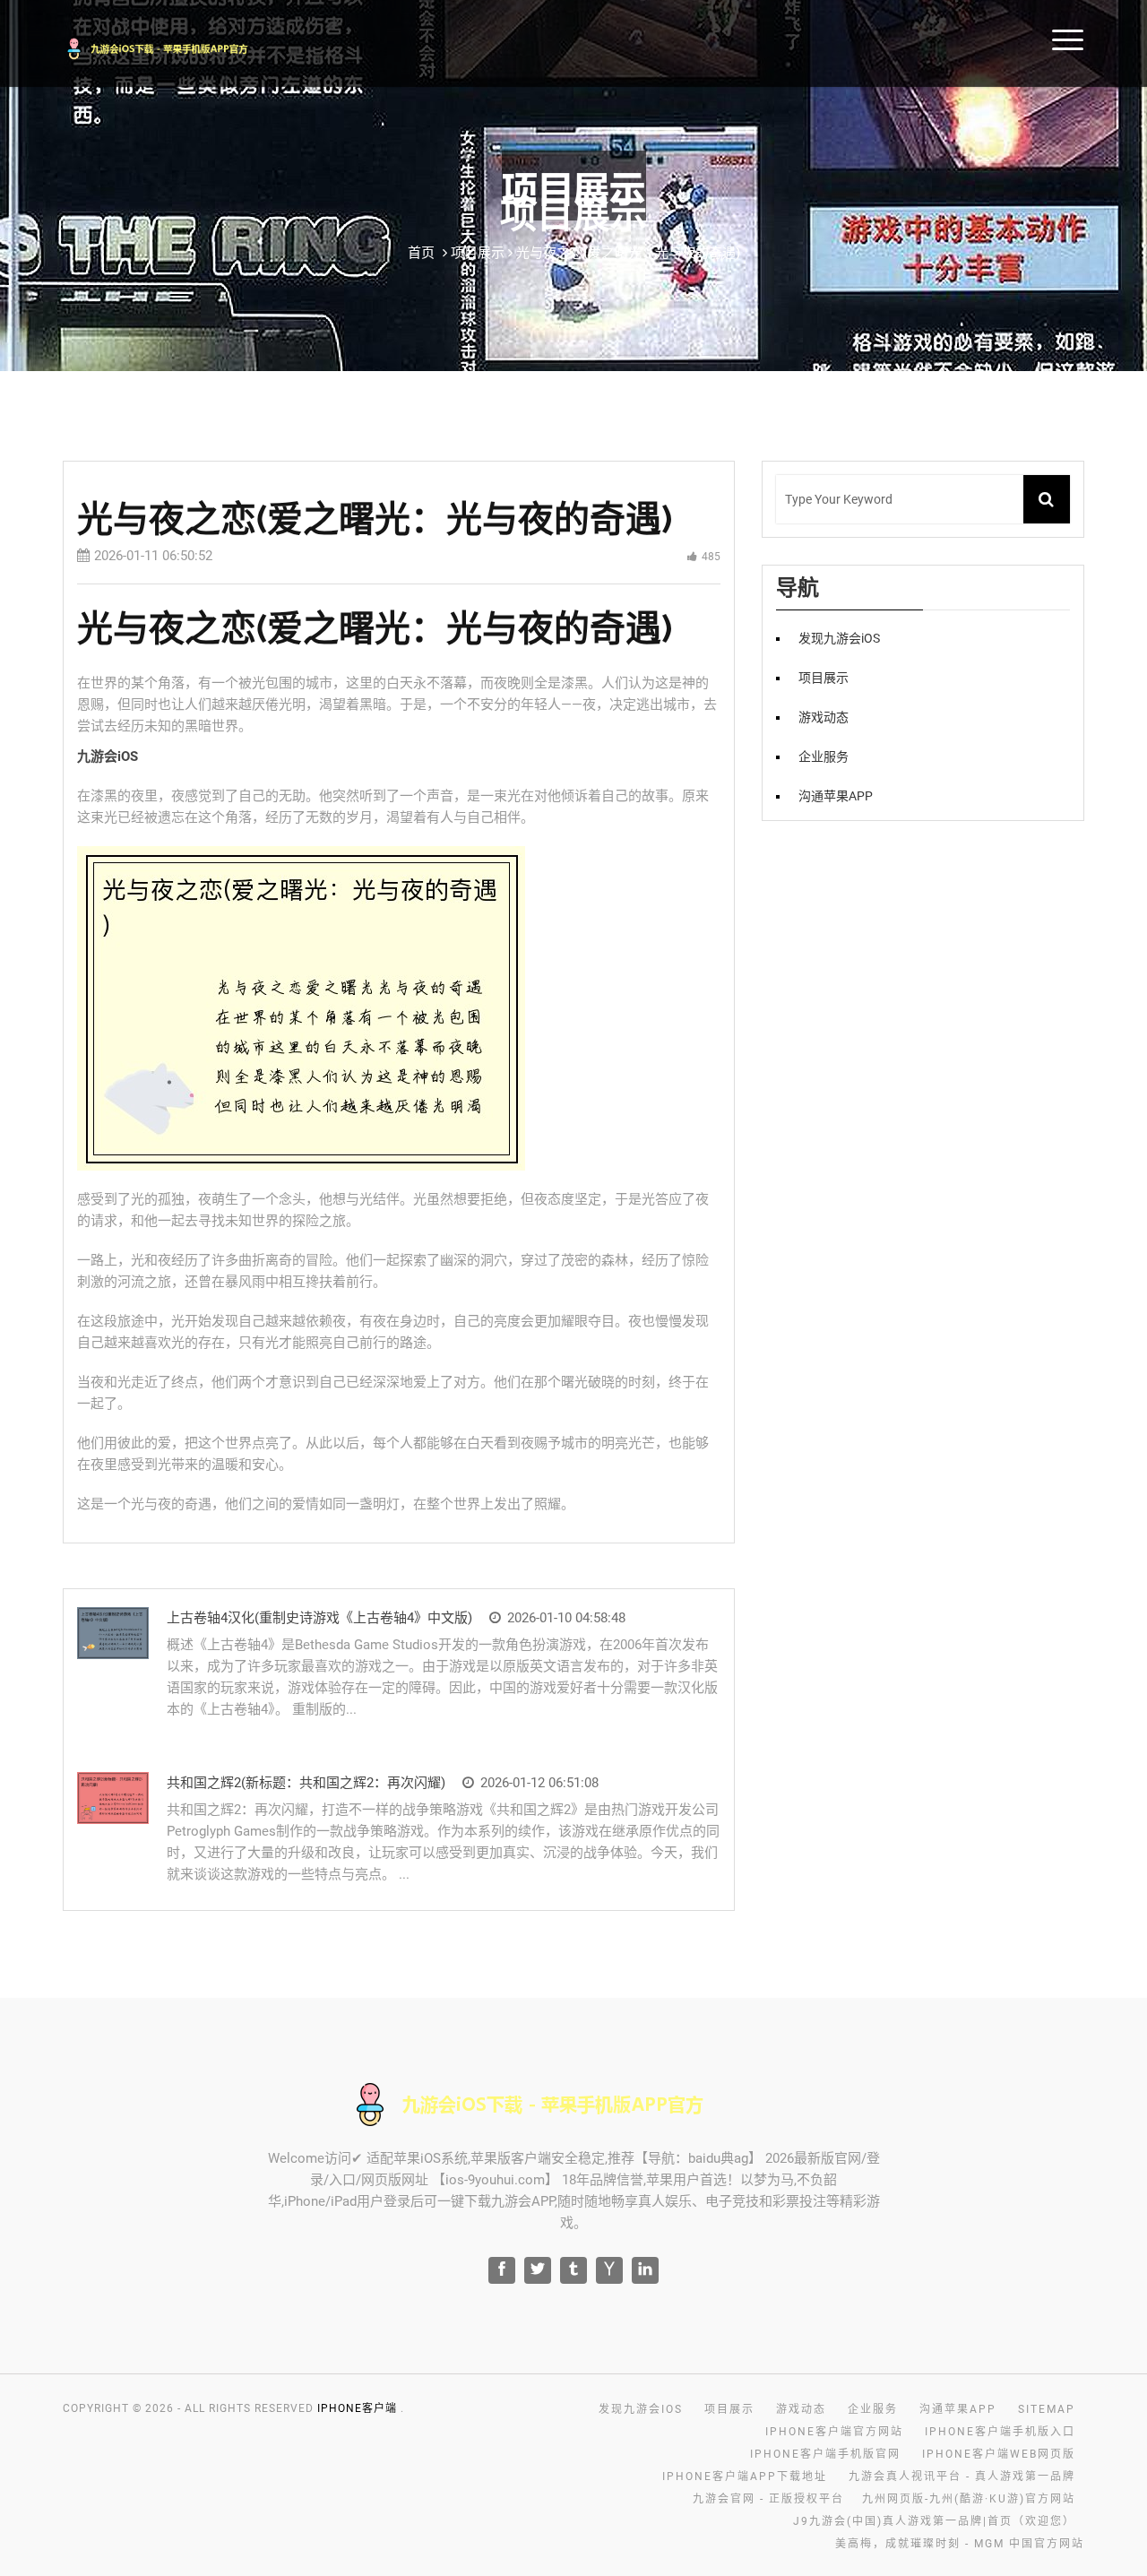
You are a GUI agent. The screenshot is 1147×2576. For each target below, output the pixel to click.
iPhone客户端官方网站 (834, 2432)
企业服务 (824, 756)
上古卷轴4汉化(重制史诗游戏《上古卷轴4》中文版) (319, 1618)
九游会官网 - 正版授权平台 (768, 2499)
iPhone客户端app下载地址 (745, 2477)
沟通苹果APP (836, 796)
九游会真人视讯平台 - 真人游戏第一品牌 (962, 2477)
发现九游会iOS (839, 638)
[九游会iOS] (181, 46)
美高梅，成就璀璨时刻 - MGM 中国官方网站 (960, 2544)
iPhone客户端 (357, 2408)
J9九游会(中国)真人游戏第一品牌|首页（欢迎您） (934, 2521)
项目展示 (824, 678)
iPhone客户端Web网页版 (999, 2454)
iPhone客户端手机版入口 (1000, 2432)
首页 (421, 253)
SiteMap (1047, 2409)
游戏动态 (824, 717)
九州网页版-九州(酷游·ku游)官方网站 (969, 2499)
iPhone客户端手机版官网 (825, 2454)
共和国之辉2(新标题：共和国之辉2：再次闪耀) (306, 1783)
